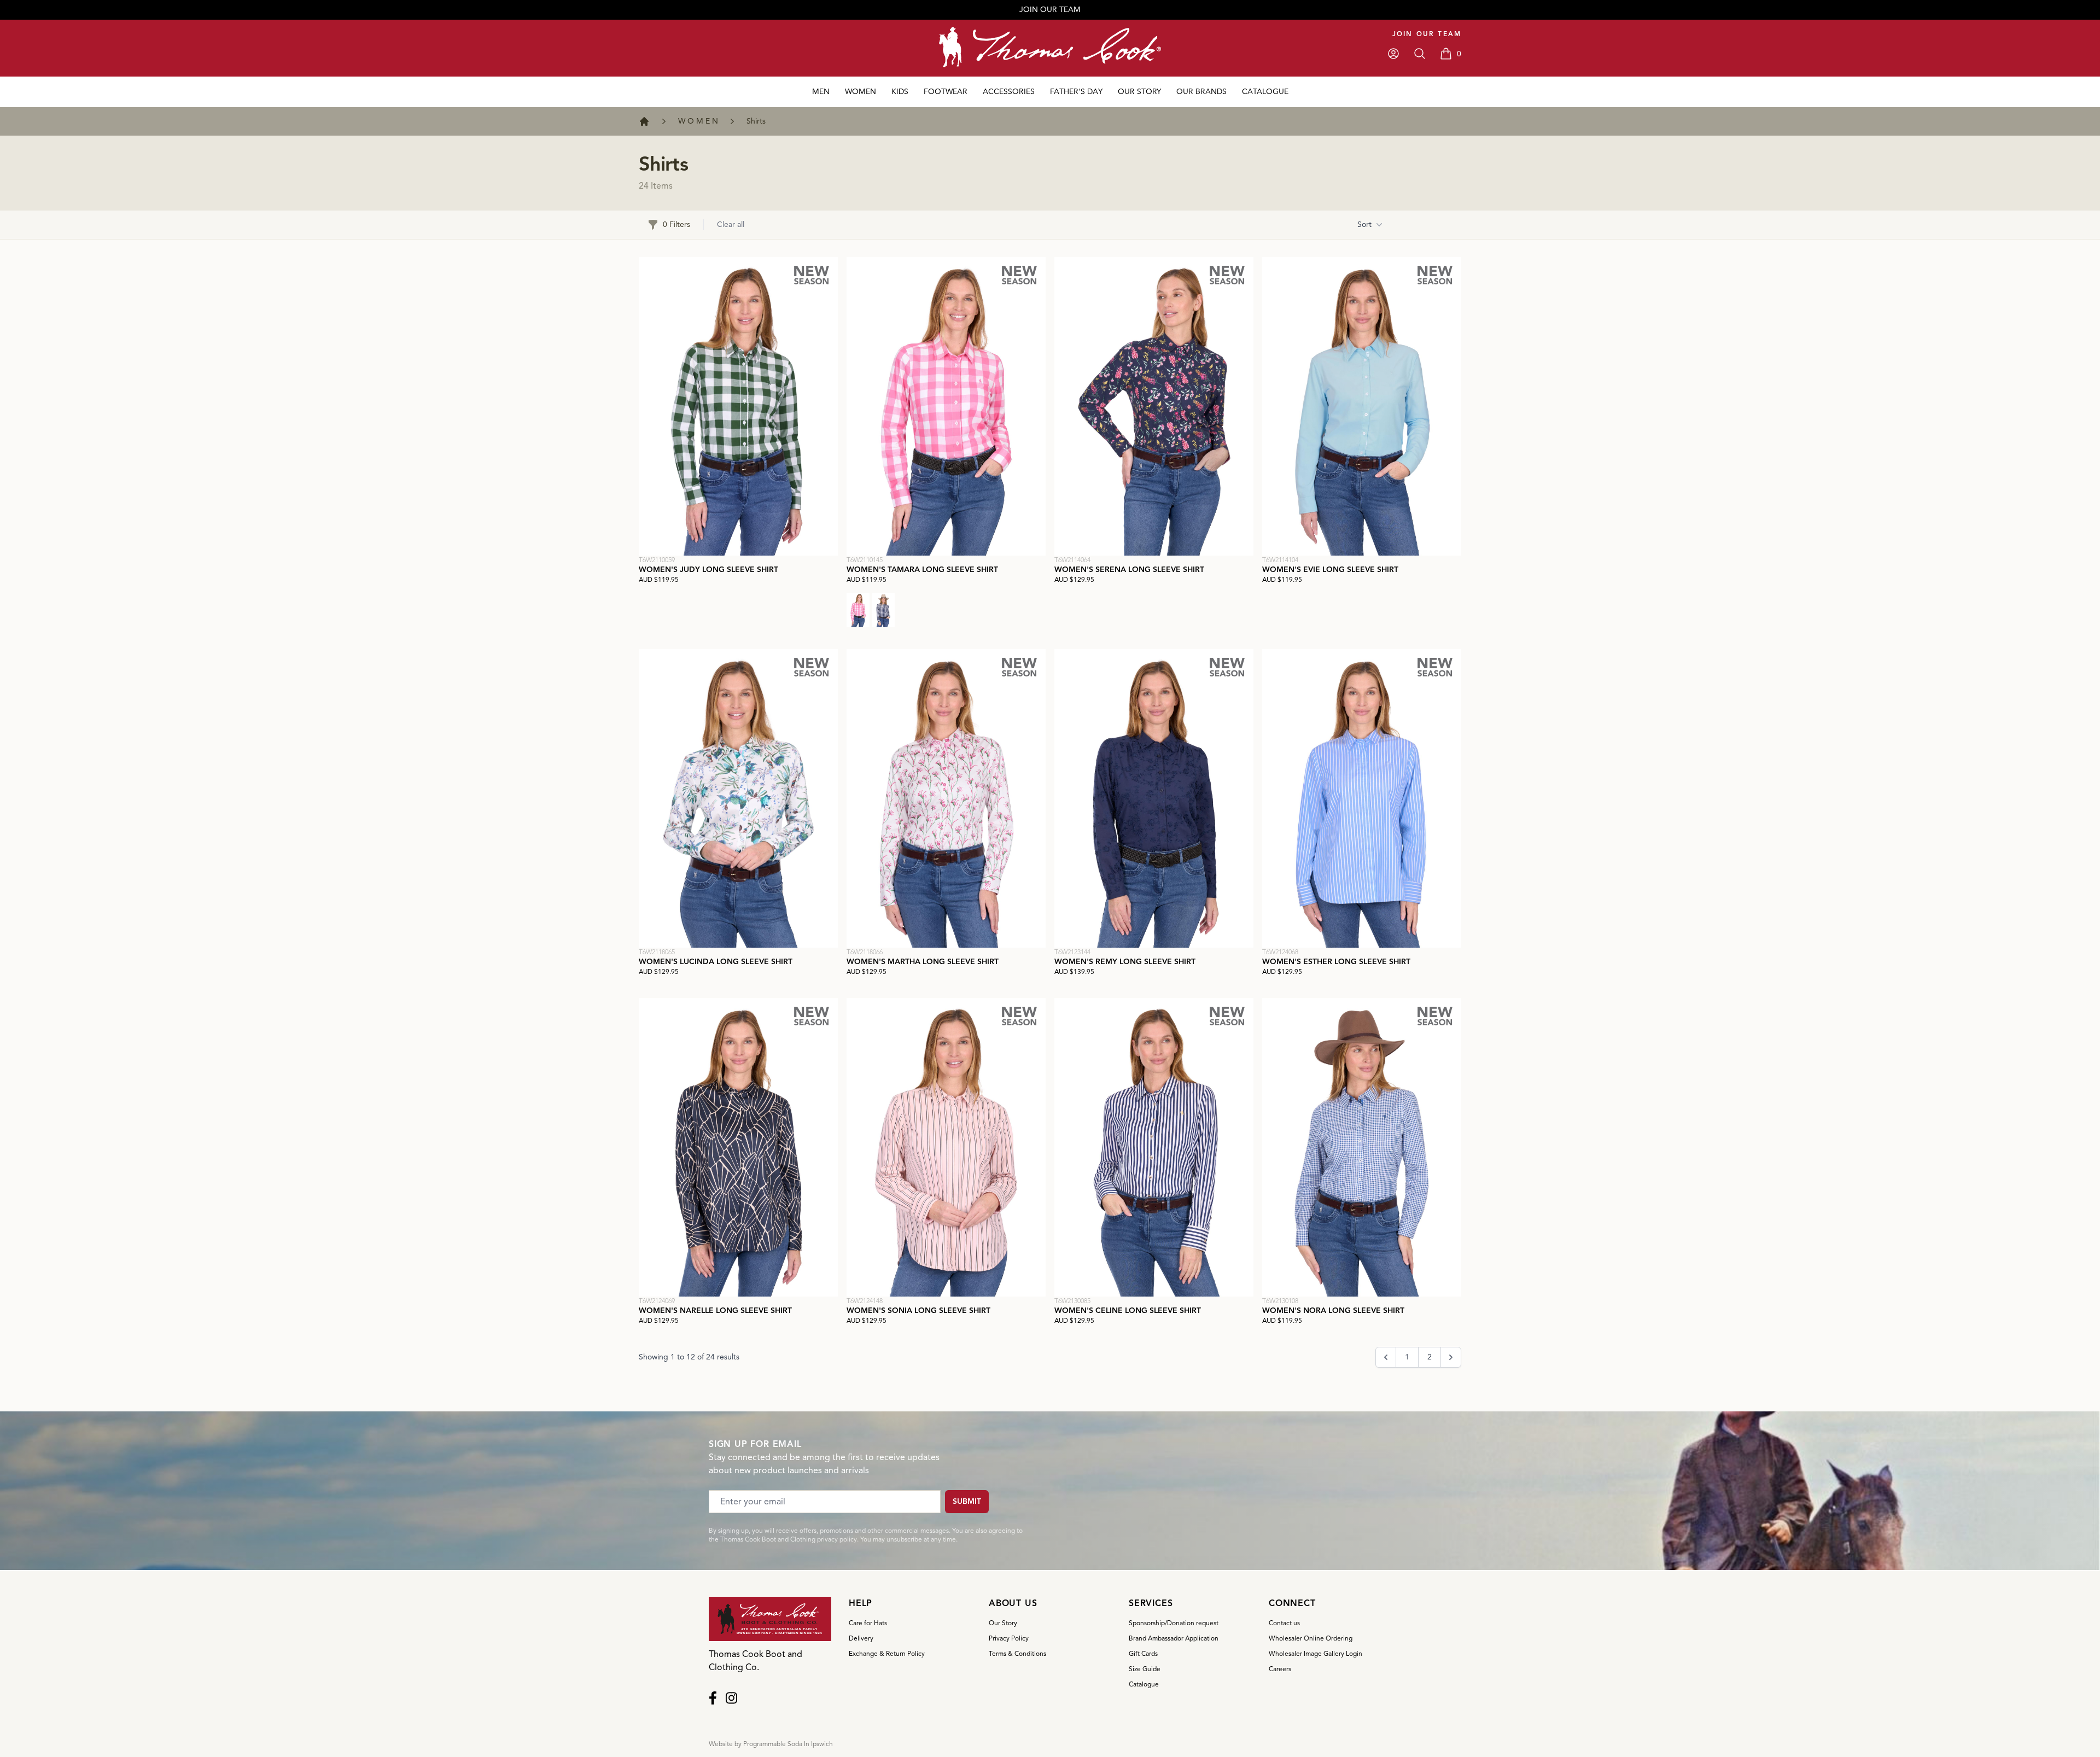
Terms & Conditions (1017, 1653)
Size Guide (1145, 1669)
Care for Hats (868, 1623)
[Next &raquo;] (1451, 1357)
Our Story (1003, 1623)
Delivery (861, 1638)
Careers (1280, 1669)
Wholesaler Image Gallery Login (1316, 1653)
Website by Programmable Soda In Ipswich (771, 1744)
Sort (1364, 224)
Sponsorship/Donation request (1174, 1623)
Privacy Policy (1009, 1638)
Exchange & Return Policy (887, 1653)
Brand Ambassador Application (1174, 1638)
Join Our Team (1427, 34)
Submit (967, 1501)
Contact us (1284, 1623)
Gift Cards (1143, 1653)
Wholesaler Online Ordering (1311, 1638)
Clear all (731, 224)
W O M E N (698, 121)
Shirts (756, 121)
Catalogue (1144, 1684)
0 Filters (676, 224)
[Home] (644, 121)
